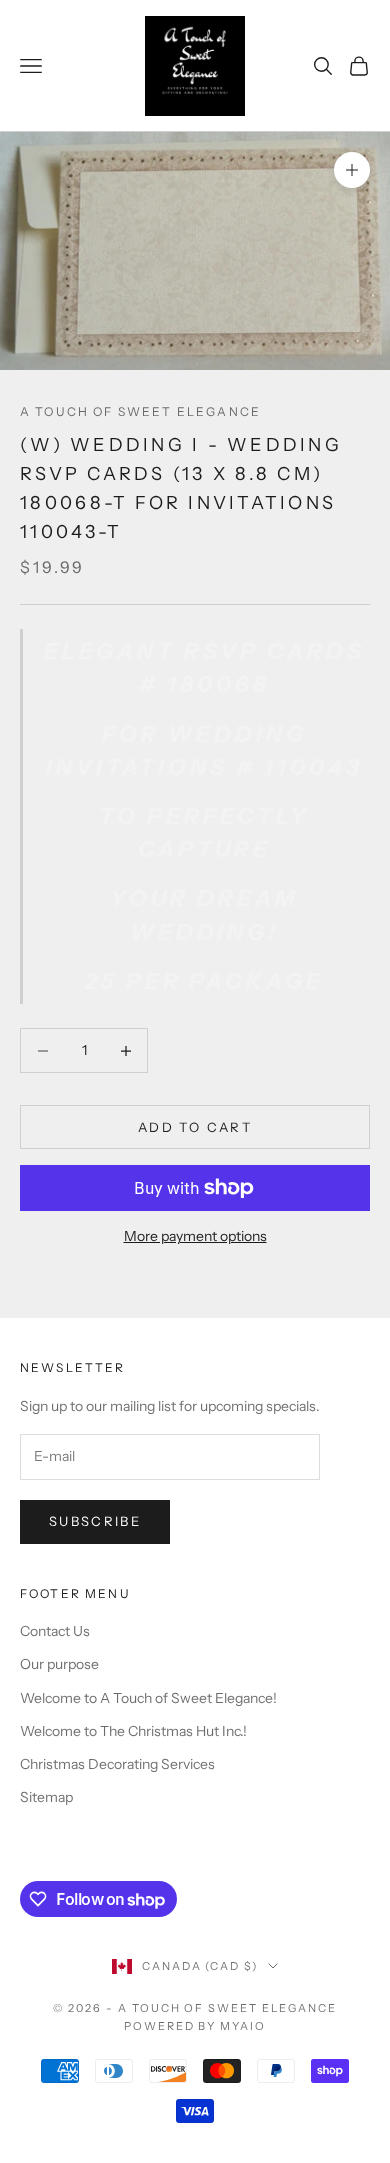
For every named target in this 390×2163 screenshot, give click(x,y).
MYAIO (243, 2026)
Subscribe (95, 1521)
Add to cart (195, 1127)
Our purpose (59, 1664)
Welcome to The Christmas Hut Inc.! (133, 1731)
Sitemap (46, 1797)
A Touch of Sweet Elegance (140, 411)
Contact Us (55, 1631)
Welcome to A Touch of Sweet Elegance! (148, 1698)
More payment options (195, 1236)
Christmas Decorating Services (117, 1764)
